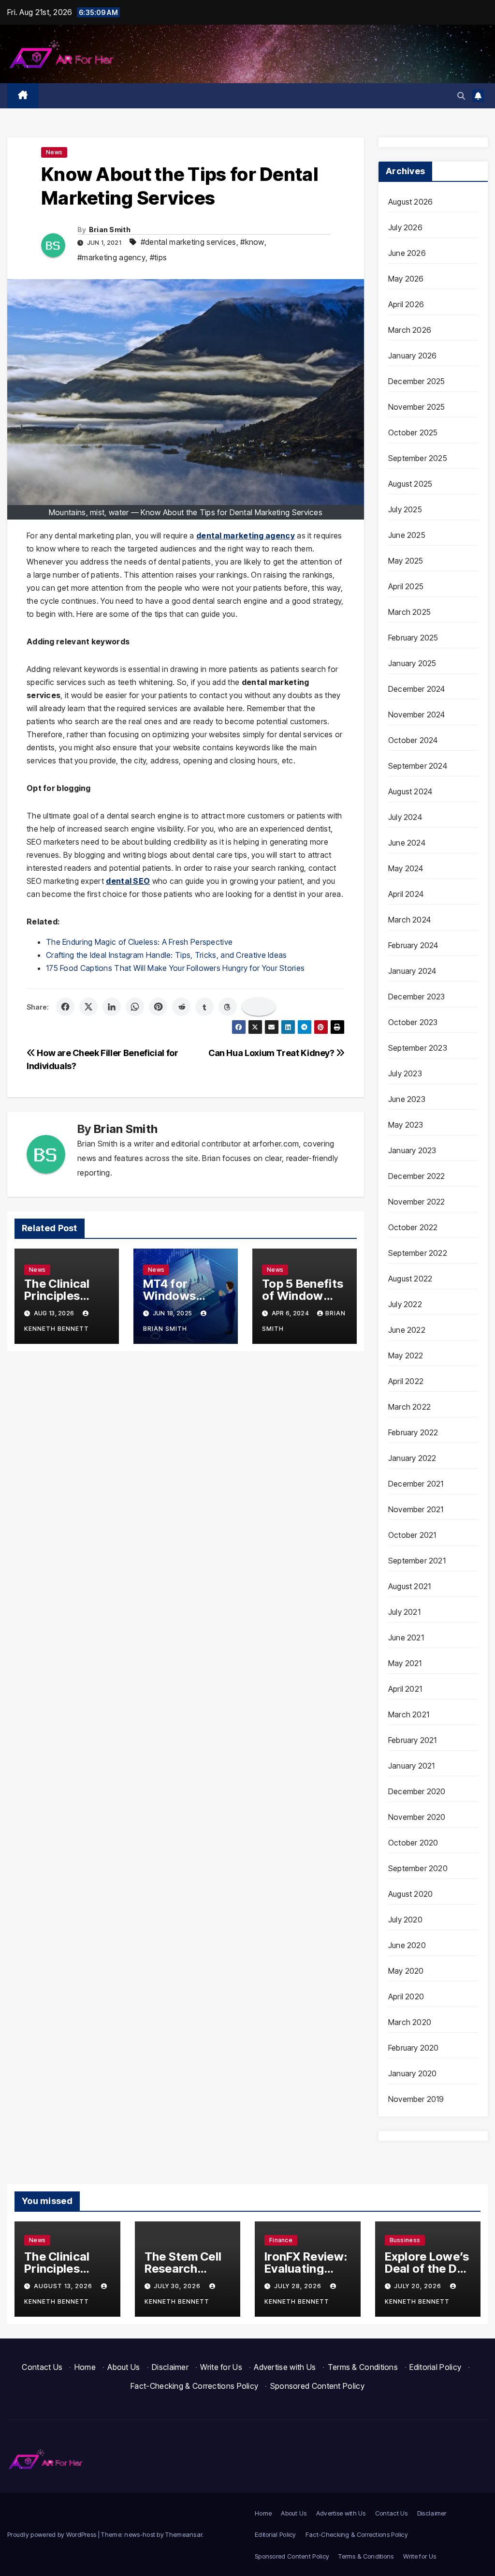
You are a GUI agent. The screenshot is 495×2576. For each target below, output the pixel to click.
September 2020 (418, 1868)
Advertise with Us (285, 2367)
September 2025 (418, 458)
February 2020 (414, 2048)
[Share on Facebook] (65, 1007)
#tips (159, 257)
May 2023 (406, 1125)
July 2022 (405, 1304)
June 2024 (407, 843)
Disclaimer (170, 2367)
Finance (281, 2240)
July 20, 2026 (419, 2286)
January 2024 (412, 971)
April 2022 (406, 1381)
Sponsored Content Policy (317, 2386)
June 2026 (407, 253)
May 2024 (406, 868)
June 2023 (407, 1099)
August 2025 (410, 484)
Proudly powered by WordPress (53, 2534)
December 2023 (417, 997)
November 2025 (417, 407)
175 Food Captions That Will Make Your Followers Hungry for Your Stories (175, 968)
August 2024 (410, 791)
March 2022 (409, 1407)
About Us (124, 2367)
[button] (461, 96)
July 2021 (404, 1612)
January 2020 (412, 2073)
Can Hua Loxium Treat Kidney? (272, 1053)
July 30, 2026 (178, 2286)
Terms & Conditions (363, 2367)
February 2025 (413, 638)
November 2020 (417, 1817)
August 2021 (409, 1586)
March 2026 (410, 330)
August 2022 (410, 1279)
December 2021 (416, 1484)
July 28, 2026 (299, 2286)
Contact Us (42, 2367)
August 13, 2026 (64, 2286)
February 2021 (413, 1740)
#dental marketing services (189, 242)
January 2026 (412, 356)
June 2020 (407, 1945)
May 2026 (406, 279)
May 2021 (405, 1663)
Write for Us (221, 2367)
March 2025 (409, 612)
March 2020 (410, 2022)
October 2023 (413, 1022)
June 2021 (406, 1638)
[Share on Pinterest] (158, 1007)
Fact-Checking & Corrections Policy (194, 2386)
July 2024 (405, 817)
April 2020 (406, 1996)
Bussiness (405, 2240)
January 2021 (411, 1766)
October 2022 (413, 1227)
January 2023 (412, 1150)
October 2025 (413, 432)
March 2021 (409, 1714)
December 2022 (417, 1176)
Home (85, 2367)
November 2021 (416, 1509)
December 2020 (417, 1791)
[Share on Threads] (228, 1007)
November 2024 (417, 715)
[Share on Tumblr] (204, 1007)
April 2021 (405, 1689)
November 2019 (416, 2099)
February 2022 (413, 1432)
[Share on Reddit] (181, 1007)
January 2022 (412, 1458)
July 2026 (405, 227)
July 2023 (405, 1073)
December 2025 (417, 381)
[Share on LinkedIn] (112, 1007)
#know (252, 242)
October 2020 (413, 1843)
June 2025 (407, 535)
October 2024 (413, 740)
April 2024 (406, 894)
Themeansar (184, 2534)
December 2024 (417, 689)
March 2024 (409, 920)
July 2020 (405, 1920)
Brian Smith (110, 230)
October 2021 (412, 1535)
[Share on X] (88, 1007)
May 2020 (406, 1971)
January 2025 (412, 663)
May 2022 (406, 1355)
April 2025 (406, 586)
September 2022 (418, 1253)
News (54, 152)
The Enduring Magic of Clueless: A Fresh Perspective (139, 942)
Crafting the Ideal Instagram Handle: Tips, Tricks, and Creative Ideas (167, 955)
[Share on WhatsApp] (135, 1007)
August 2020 (410, 1894)
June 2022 (407, 1330)
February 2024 (413, 945)
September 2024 (418, 766)
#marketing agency (111, 257)
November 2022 (417, 1202)
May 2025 (406, 561)
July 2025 (405, 509)
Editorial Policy (435, 2367)
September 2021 (417, 1561)
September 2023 (418, 1048)
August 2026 (410, 202)
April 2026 (406, 304)
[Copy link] (259, 1007)
